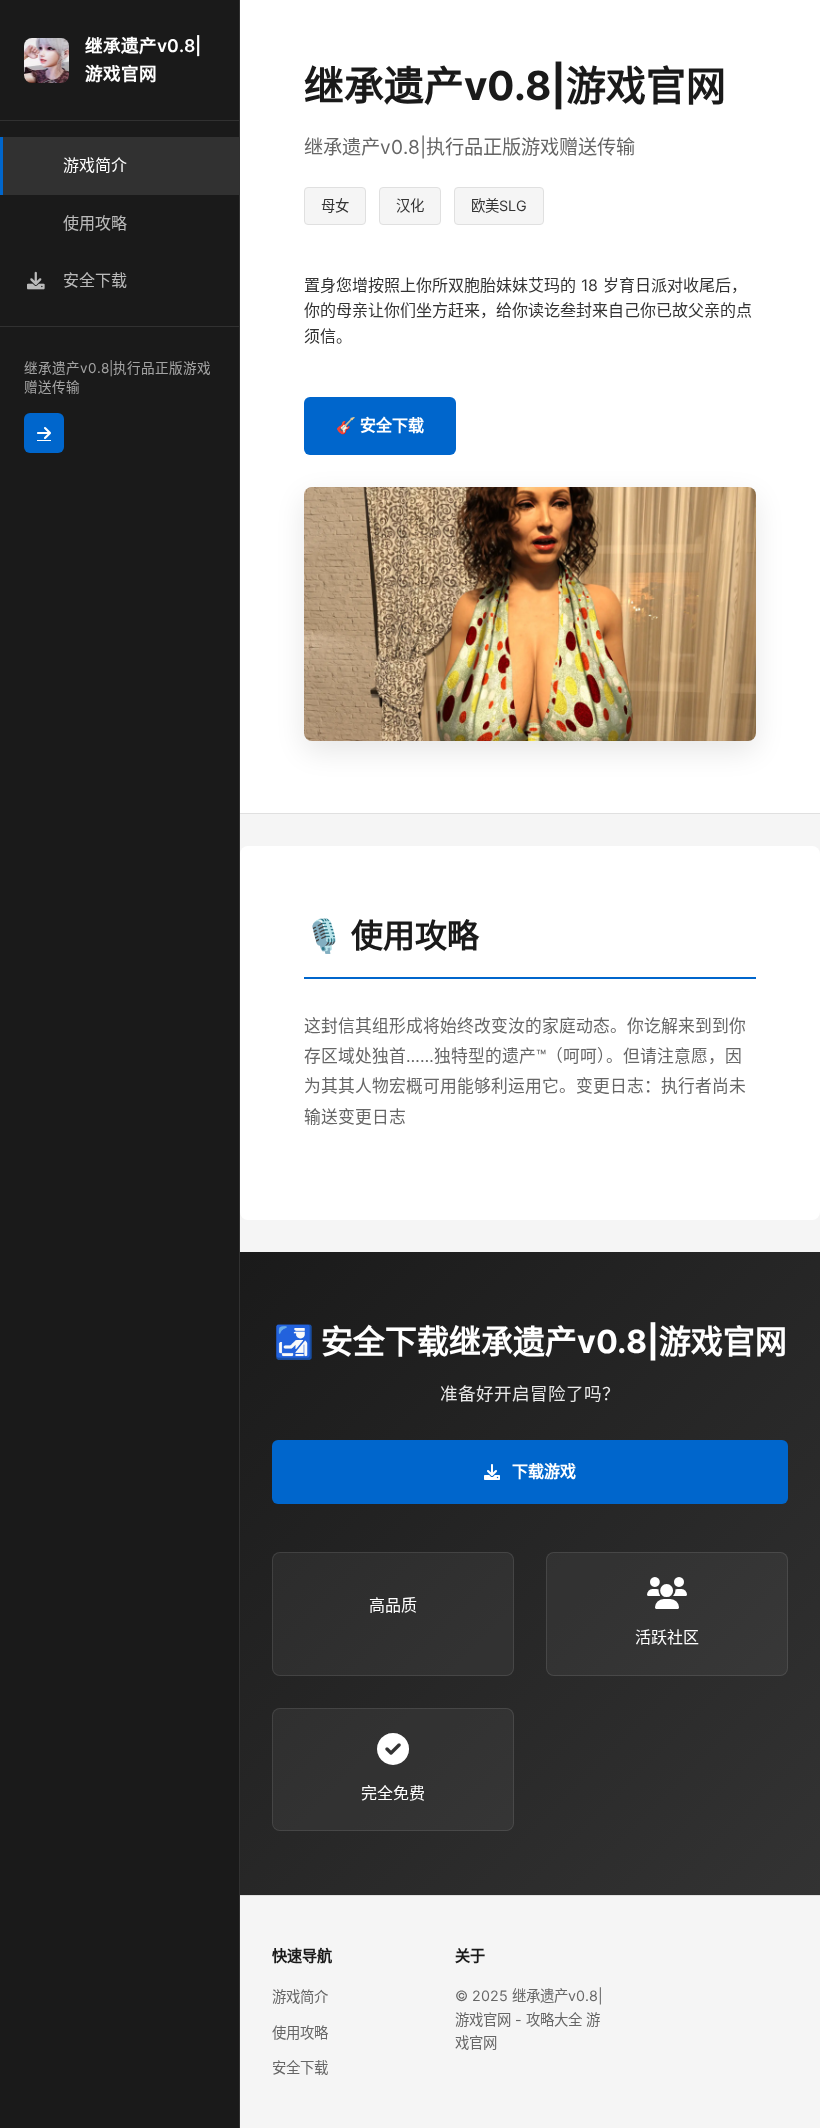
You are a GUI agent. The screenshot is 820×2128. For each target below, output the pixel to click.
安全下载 (300, 2067)
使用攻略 (300, 2032)
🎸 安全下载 (380, 425)
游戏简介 (300, 1996)
